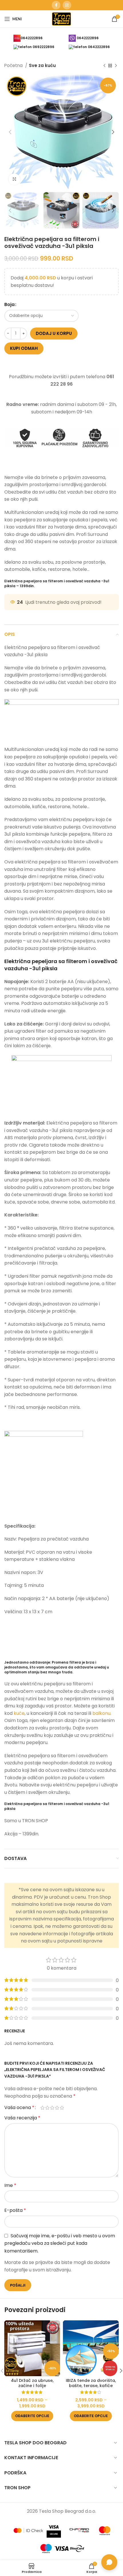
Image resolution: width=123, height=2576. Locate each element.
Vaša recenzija (22, 2118)
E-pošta (15, 2210)
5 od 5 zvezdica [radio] (62, 2108)
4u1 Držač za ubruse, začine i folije (32, 2383)
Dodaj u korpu (54, 333)
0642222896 (32, 38)
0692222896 (43, 47)
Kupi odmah (24, 348)
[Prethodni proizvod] (104, 66)
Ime (10, 2185)
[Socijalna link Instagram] (67, 5)
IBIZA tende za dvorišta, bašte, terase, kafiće (91, 2383)
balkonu (101, 1713)
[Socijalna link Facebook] (56, 5)
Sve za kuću (42, 65)
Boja (9, 304)
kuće (19, 1713)
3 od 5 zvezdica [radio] (52, 2108)
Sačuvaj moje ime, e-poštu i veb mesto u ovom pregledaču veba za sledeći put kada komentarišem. (60, 2243)
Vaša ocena (19, 2108)
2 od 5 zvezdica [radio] (47, 2108)
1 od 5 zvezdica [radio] (42, 2108)
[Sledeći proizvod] (116, 66)
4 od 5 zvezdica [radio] (57, 2108)
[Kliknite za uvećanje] (14, 179)
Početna (14, 65)
